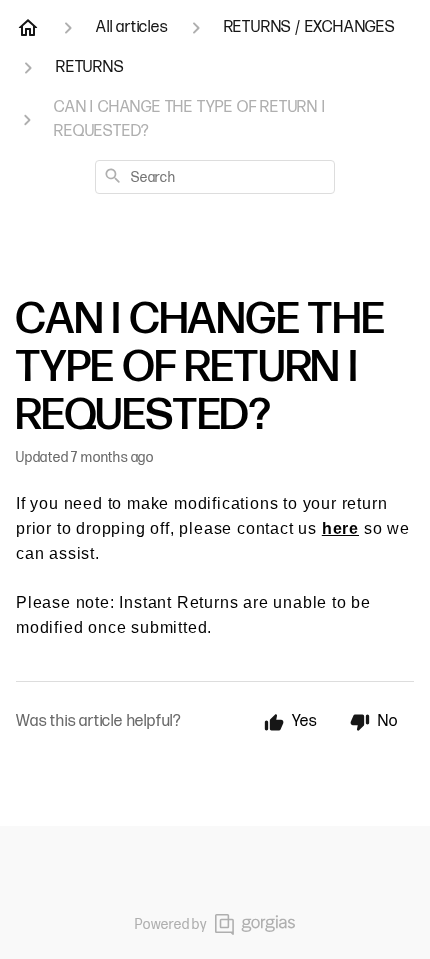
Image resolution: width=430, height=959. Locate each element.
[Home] (28, 28)
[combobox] (215, 177)
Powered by (171, 924)
